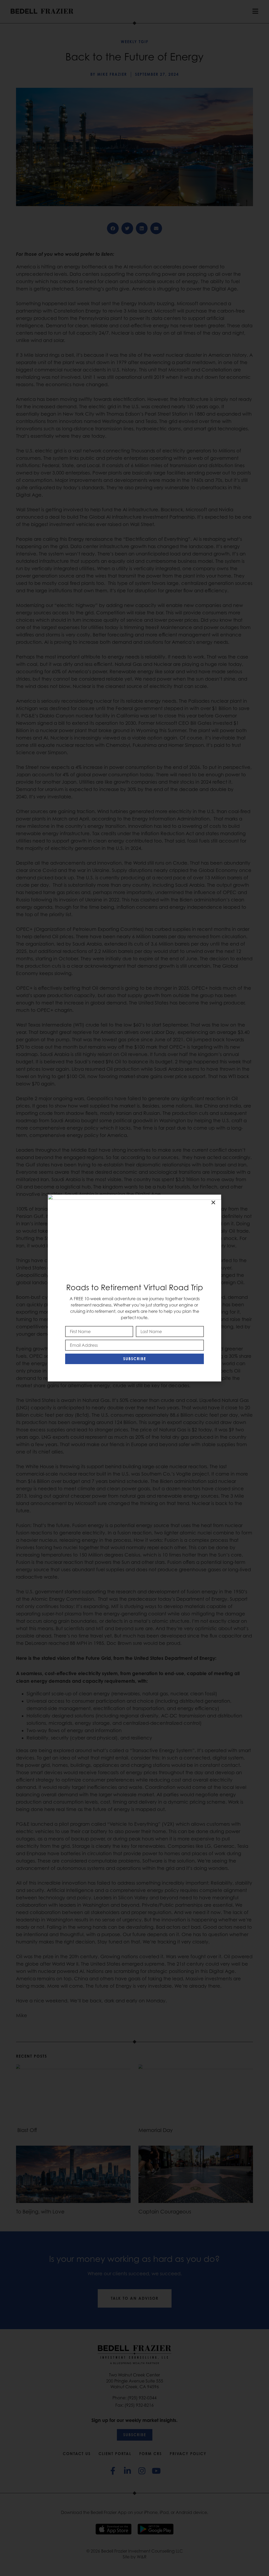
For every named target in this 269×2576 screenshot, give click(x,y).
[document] (134, 1288)
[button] (213, 1202)
